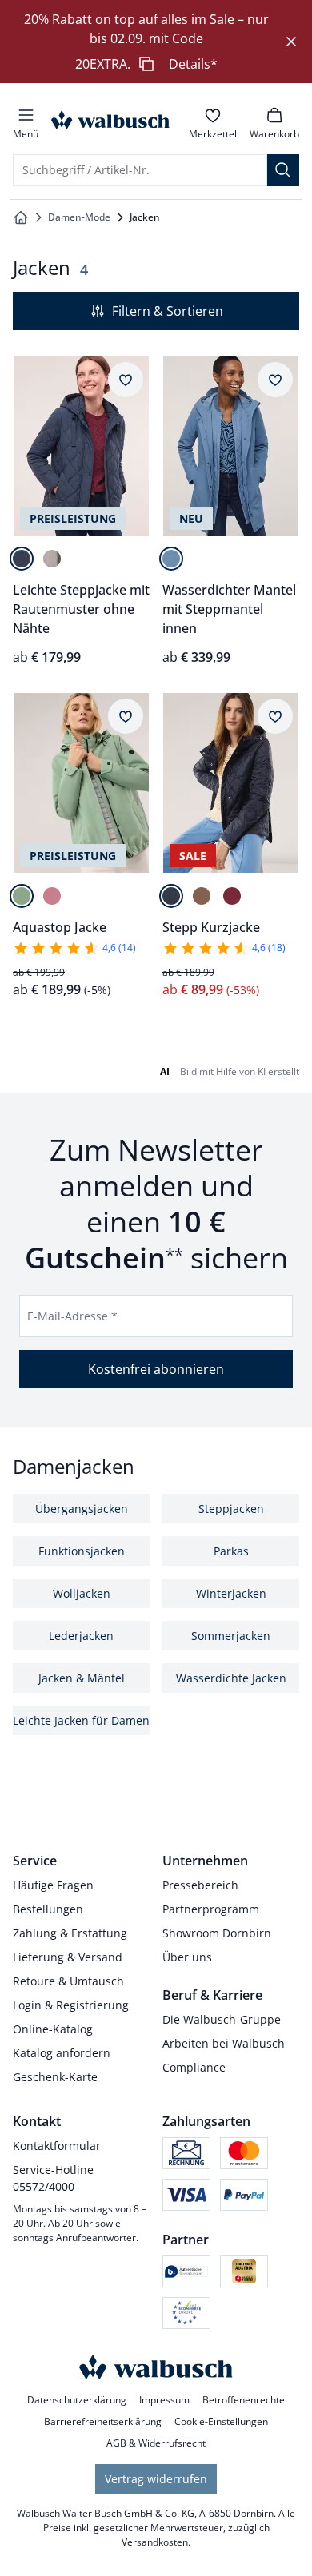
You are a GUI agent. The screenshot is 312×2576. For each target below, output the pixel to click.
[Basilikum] (22, 896)
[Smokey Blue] (171, 559)
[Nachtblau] (22, 559)
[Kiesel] (52, 559)
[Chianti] (232, 896)
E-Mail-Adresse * (72, 1316)
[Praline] (202, 896)
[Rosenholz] (52, 896)
